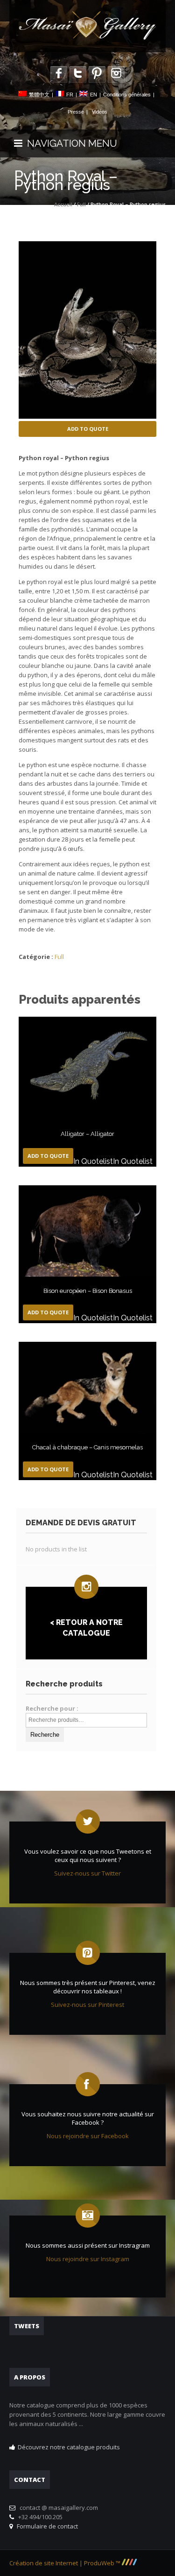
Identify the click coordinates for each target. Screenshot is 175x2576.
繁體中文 (39, 95)
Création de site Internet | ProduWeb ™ (66, 2563)
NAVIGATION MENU (70, 143)
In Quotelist (93, 1161)
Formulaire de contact (46, 2526)
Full (81, 204)
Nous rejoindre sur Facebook (88, 2136)
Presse (76, 112)
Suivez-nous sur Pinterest (87, 2005)
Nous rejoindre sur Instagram (88, 2259)
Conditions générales (127, 95)
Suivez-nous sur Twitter (87, 1873)
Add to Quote (88, 429)
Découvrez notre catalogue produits (69, 2447)
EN (94, 95)
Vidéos (100, 112)
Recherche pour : (52, 1708)
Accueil (63, 204)
